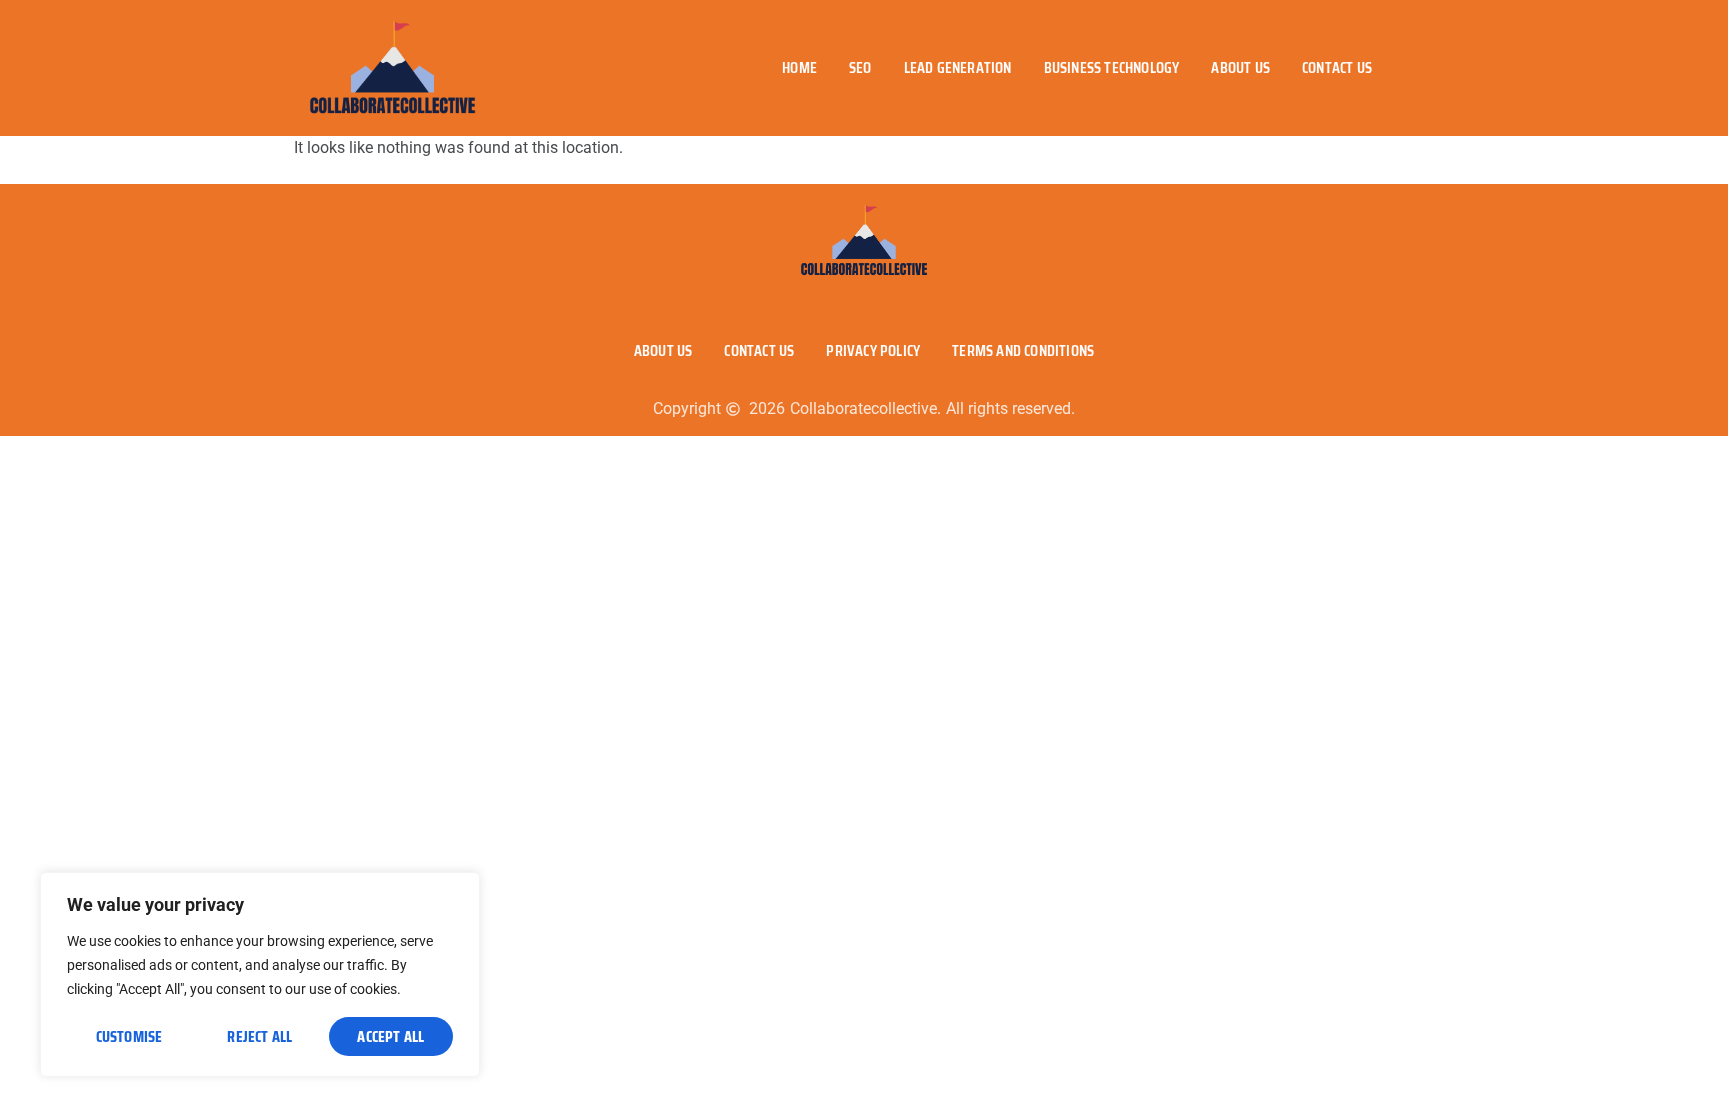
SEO (860, 67)
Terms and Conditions (1023, 350)
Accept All (390, 1036)
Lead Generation (958, 67)
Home (799, 67)
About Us (1240, 67)
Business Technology (1112, 67)
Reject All (259, 1036)
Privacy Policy (873, 350)
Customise (129, 1036)
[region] (260, 974)
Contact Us (1337, 67)
